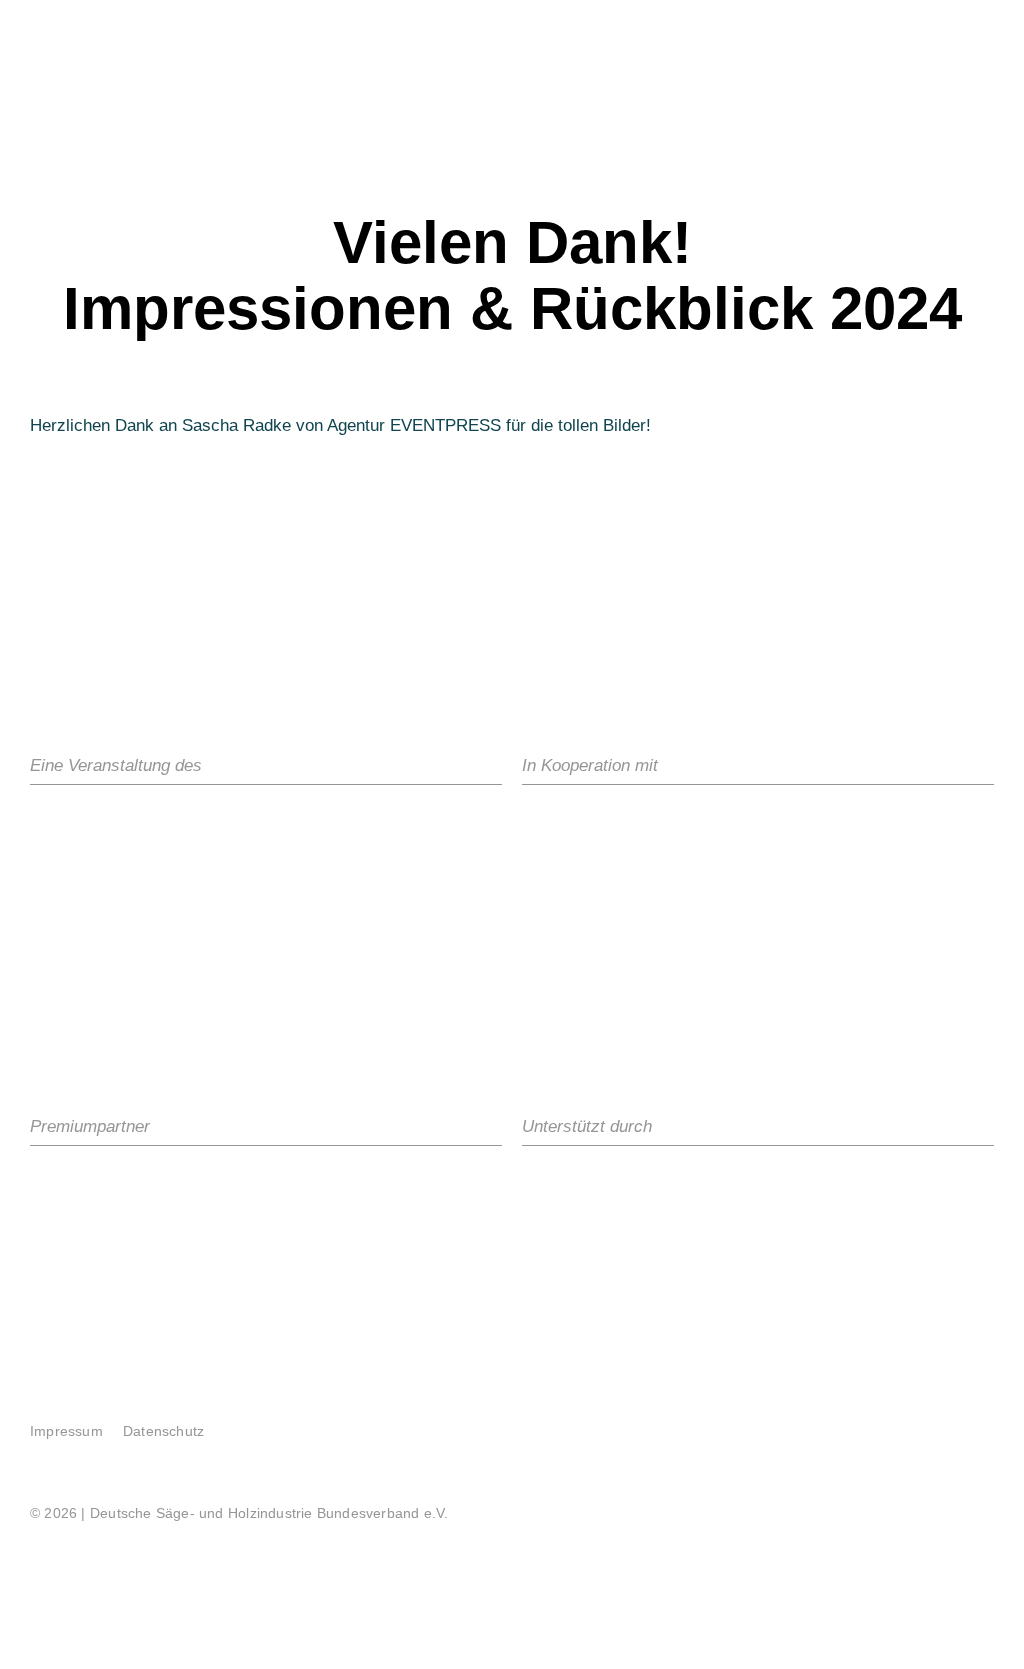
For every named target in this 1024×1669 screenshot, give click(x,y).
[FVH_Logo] (740, 823)
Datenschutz (163, 1431)
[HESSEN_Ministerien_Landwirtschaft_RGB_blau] (573, 823)
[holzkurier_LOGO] (115, 1184)
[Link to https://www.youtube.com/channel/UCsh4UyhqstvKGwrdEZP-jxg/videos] (938, 1416)
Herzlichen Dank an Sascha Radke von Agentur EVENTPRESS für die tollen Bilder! (340, 425)
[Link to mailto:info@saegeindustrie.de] (975, 1416)
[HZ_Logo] (613, 1184)
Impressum (66, 1431)
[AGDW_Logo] (597, 1001)
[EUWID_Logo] (848, 1184)
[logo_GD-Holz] (573, 905)
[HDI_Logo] (876, 905)
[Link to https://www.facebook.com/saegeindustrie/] (864, 1416)
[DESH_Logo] (180, 823)
